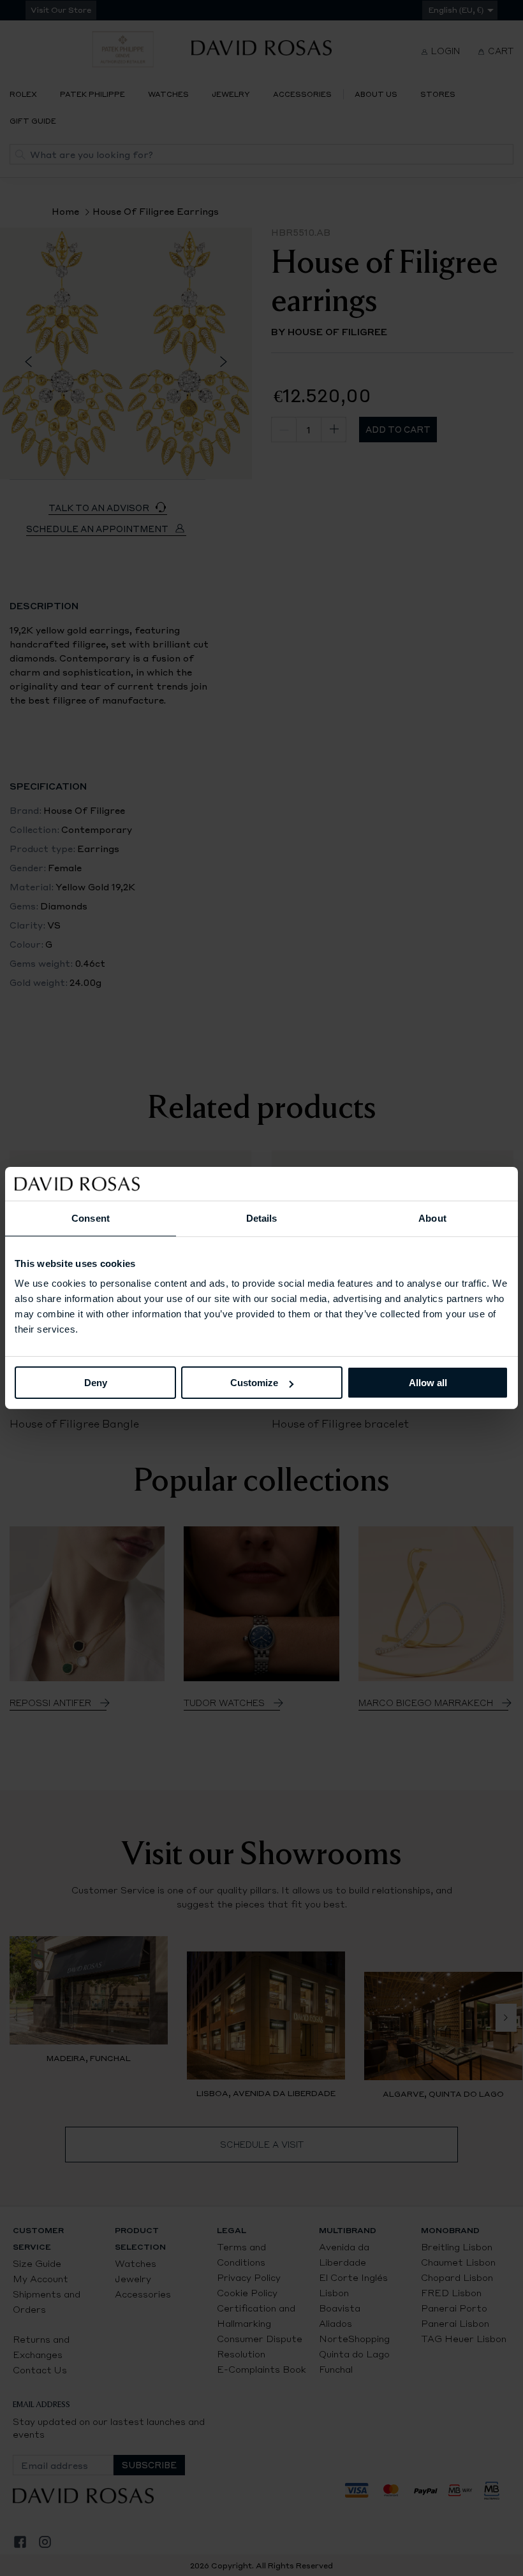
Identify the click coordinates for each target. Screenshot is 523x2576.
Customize (254, 1383)
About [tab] (432, 1218)
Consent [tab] (91, 1218)
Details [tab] (262, 1218)
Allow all (428, 1383)
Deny (96, 1383)
